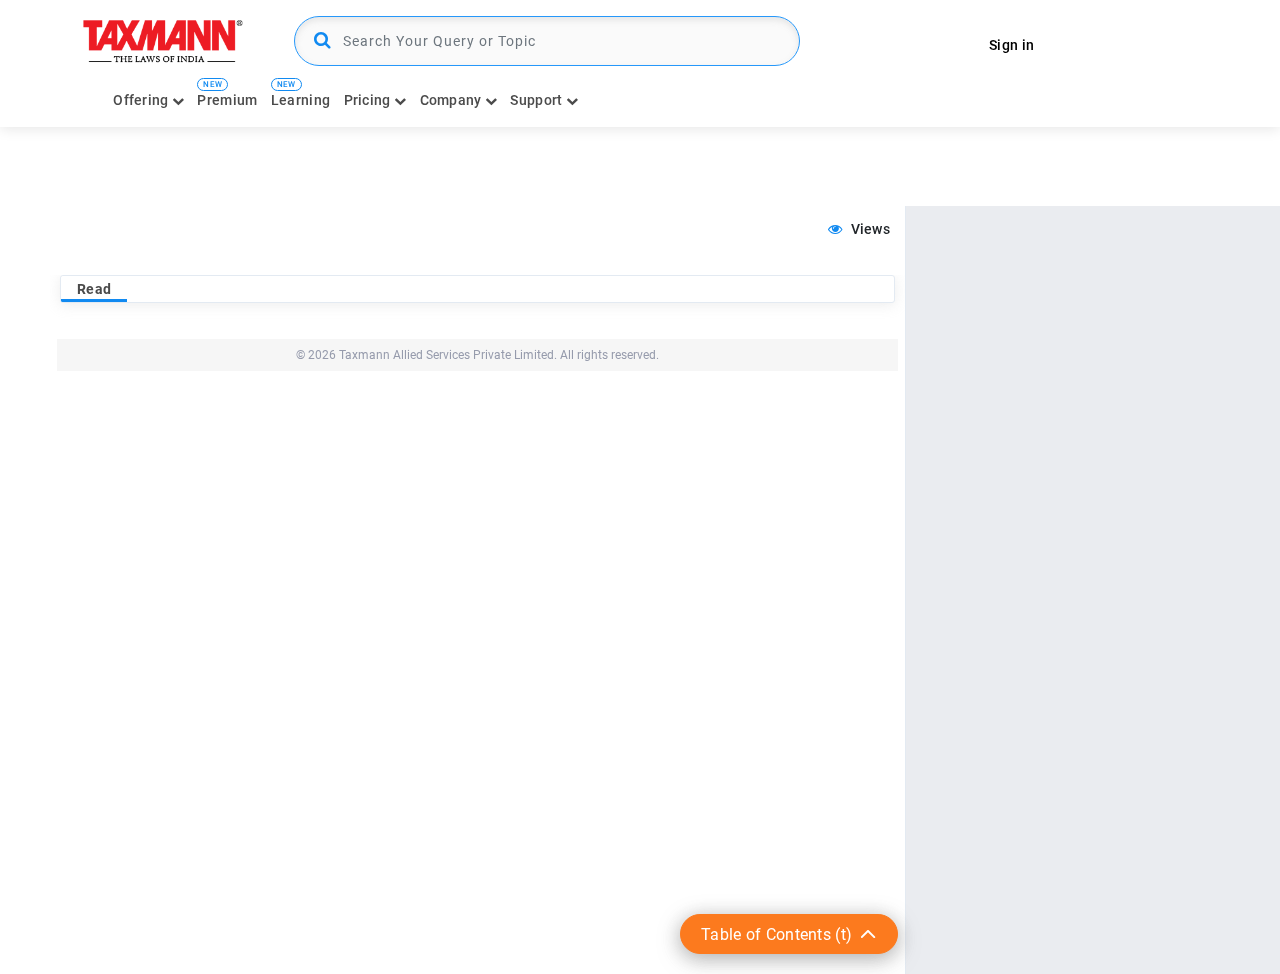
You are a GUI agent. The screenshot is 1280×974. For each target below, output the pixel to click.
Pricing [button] (369, 100)
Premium (227, 100)
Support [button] (537, 100)
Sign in (1011, 45)
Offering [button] (142, 100)
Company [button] (452, 100)
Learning (300, 100)
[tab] (94, 289)
